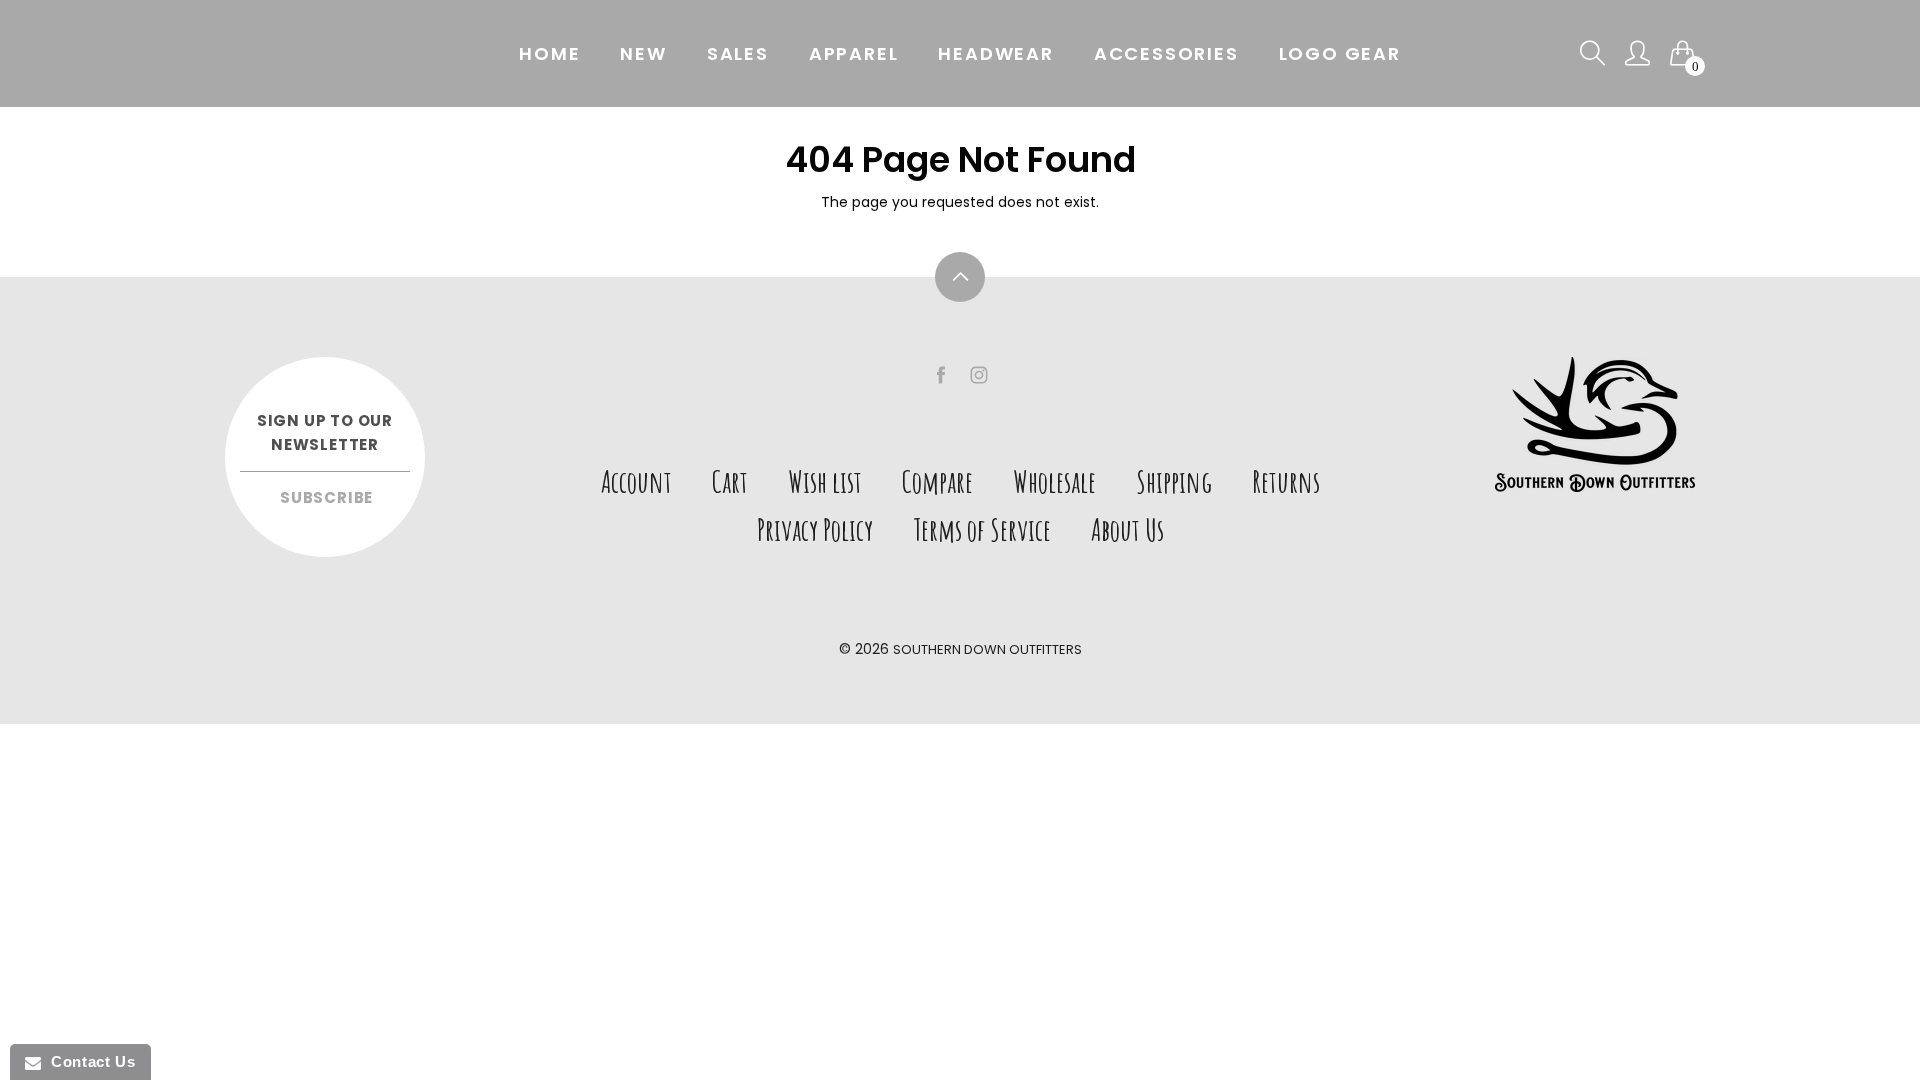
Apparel (854, 53)
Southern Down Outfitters (987, 649)
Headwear (995, 53)
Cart (730, 481)
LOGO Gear (1340, 53)
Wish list (825, 481)
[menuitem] (549, 54)
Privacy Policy (815, 529)
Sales (738, 53)
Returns (1286, 481)
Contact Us (88, 1061)
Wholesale (1054, 481)
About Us (1127, 529)
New (643, 53)
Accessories (1166, 53)
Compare (937, 481)
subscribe (326, 497)
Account (636, 481)
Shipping (1174, 481)
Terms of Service (982, 529)
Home (549, 53)
